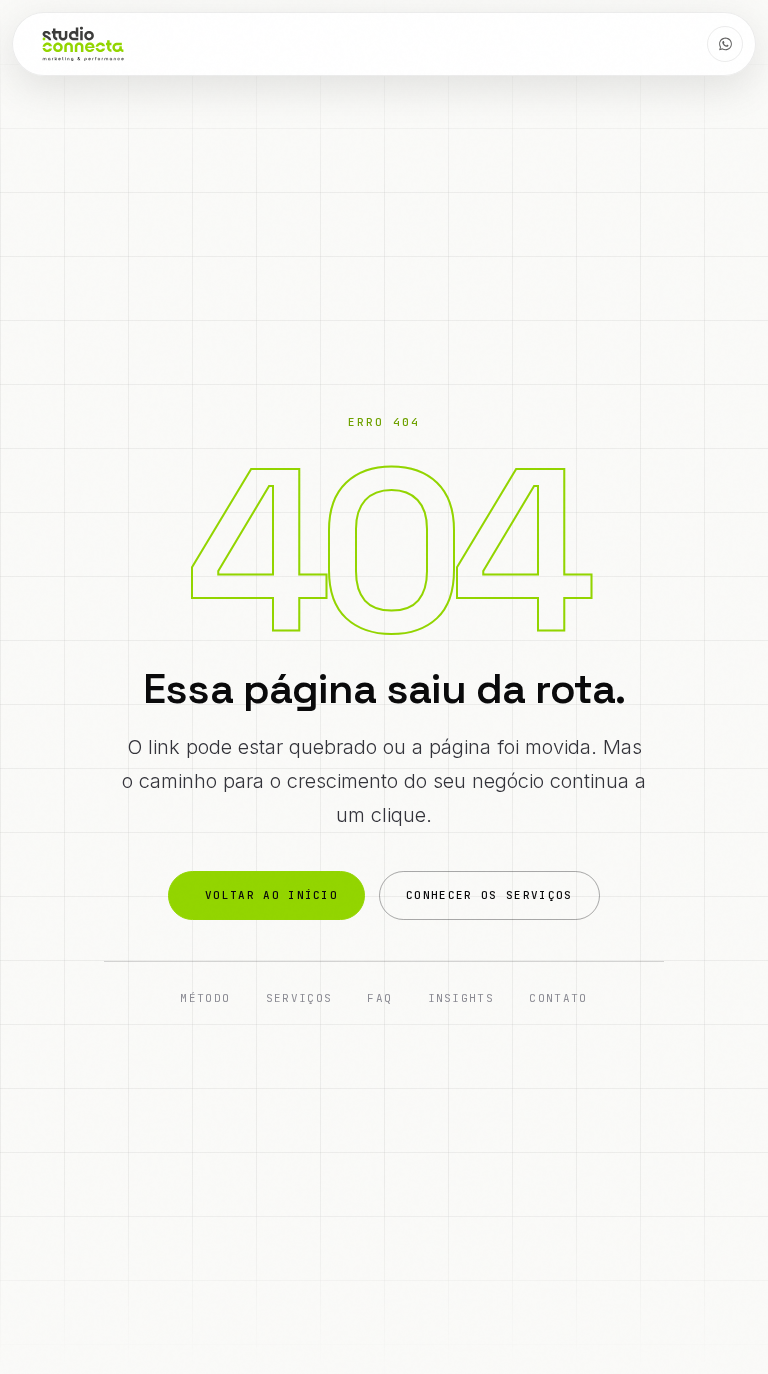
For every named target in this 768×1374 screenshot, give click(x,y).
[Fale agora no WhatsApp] (725, 44)
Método (205, 998)
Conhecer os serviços (489, 895)
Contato (558, 998)
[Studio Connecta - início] (83, 44)
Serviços (299, 998)
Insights (461, 998)
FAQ (379, 998)
